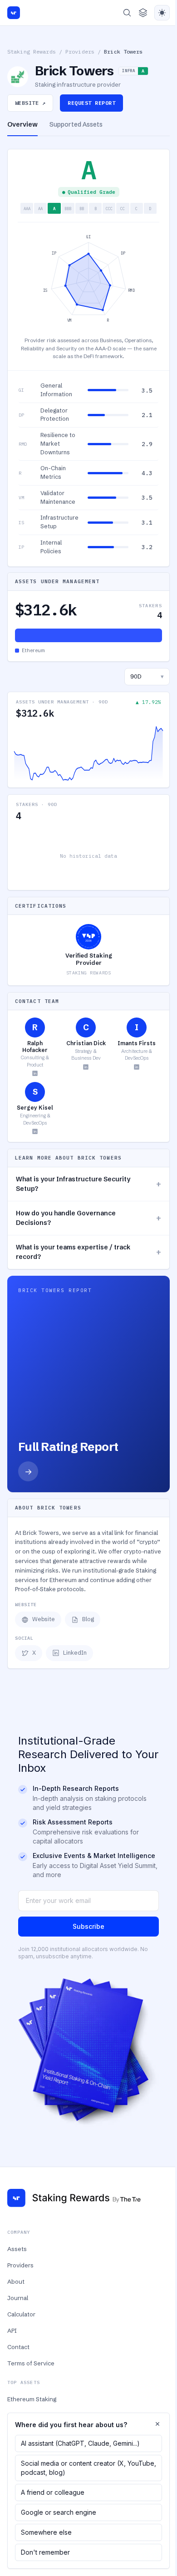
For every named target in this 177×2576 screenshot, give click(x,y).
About (16, 2281)
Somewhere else (46, 2532)
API (12, 2330)
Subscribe (88, 1926)
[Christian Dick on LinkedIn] (86, 1067)
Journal (18, 2298)
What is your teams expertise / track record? (88, 1252)
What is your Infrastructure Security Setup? (88, 1184)
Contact (18, 2347)
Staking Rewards (32, 52)
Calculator (21, 2314)
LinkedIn (75, 1653)
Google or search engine (59, 2512)
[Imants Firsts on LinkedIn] (137, 1067)
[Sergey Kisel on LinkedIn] (35, 1131)
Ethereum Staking (32, 2399)
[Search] (127, 13)
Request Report (91, 103)
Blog (88, 1619)
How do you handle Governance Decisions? (88, 1218)
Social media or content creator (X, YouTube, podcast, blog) (88, 2468)
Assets (17, 2249)
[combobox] (147, 677)
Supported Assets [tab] (76, 124)
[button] (88, 391)
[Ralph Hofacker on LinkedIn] (35, 1073)
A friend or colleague (53, 2492)
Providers (80, 52)
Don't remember (45, 2552)
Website (44, 1619)
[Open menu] (143, 13)
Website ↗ (30, 103)
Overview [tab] (22, 124)
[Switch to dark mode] (162, 13)
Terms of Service (31, 2363)
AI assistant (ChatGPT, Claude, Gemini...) (80, 2443)
